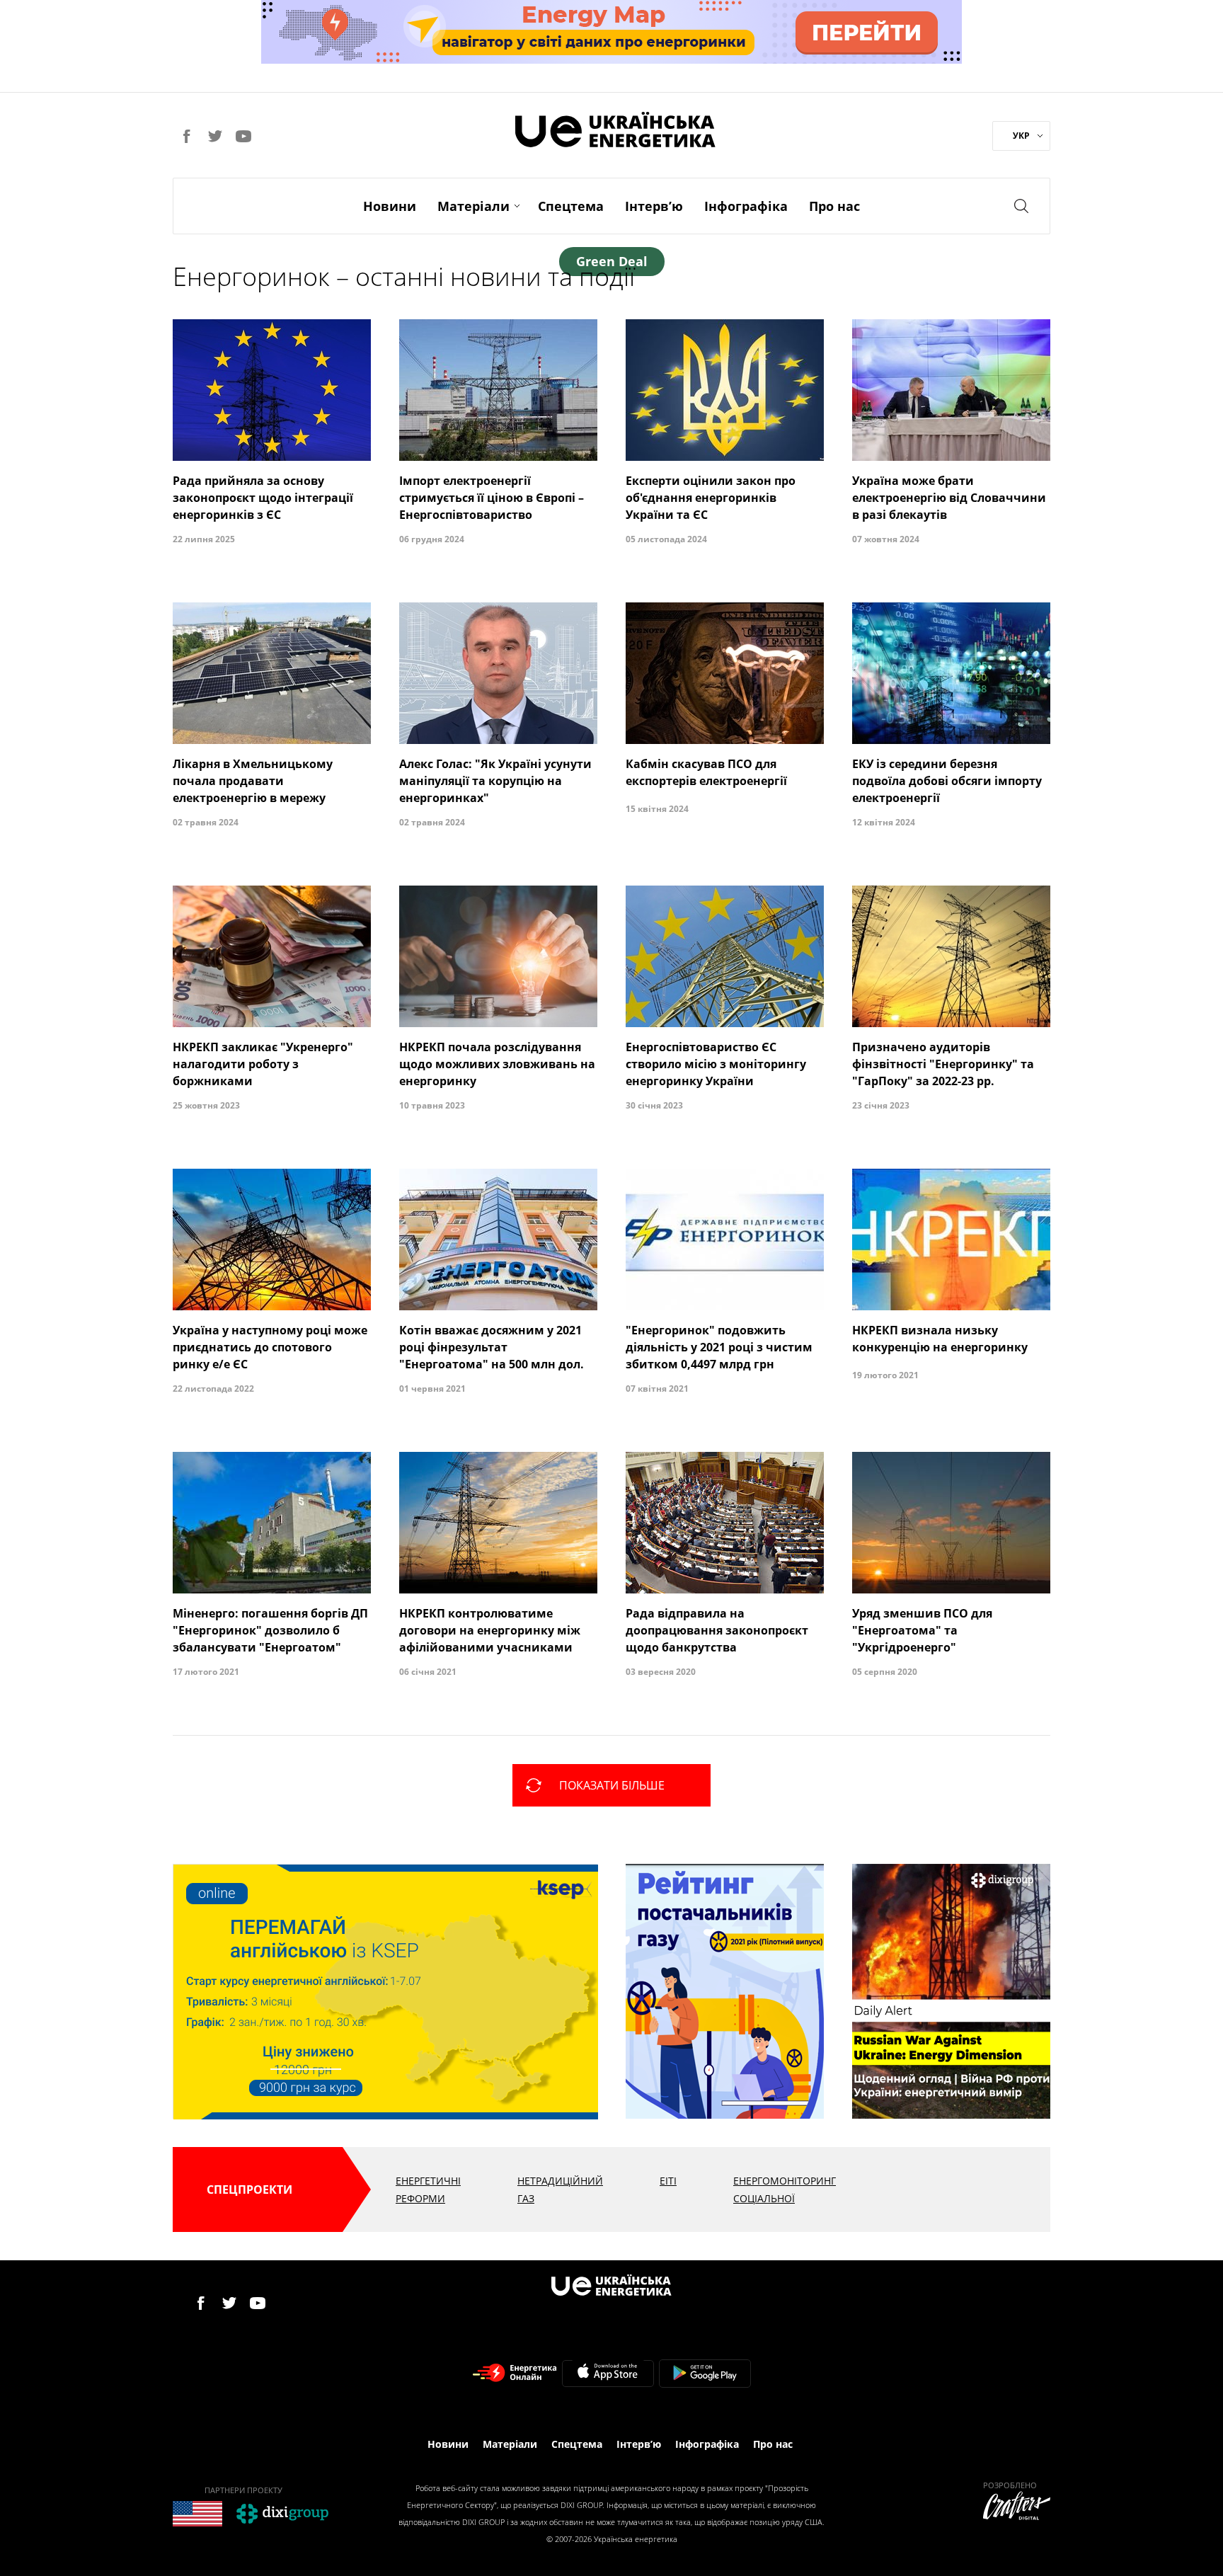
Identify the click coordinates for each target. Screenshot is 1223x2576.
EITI (668, 2181)
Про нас (834, 206)
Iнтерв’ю (654, 206)
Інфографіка (746, 206)
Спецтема (571, 206)
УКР (1021, 136)
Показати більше (612, 1785)
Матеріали (473, 206)
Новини (390, 206)
